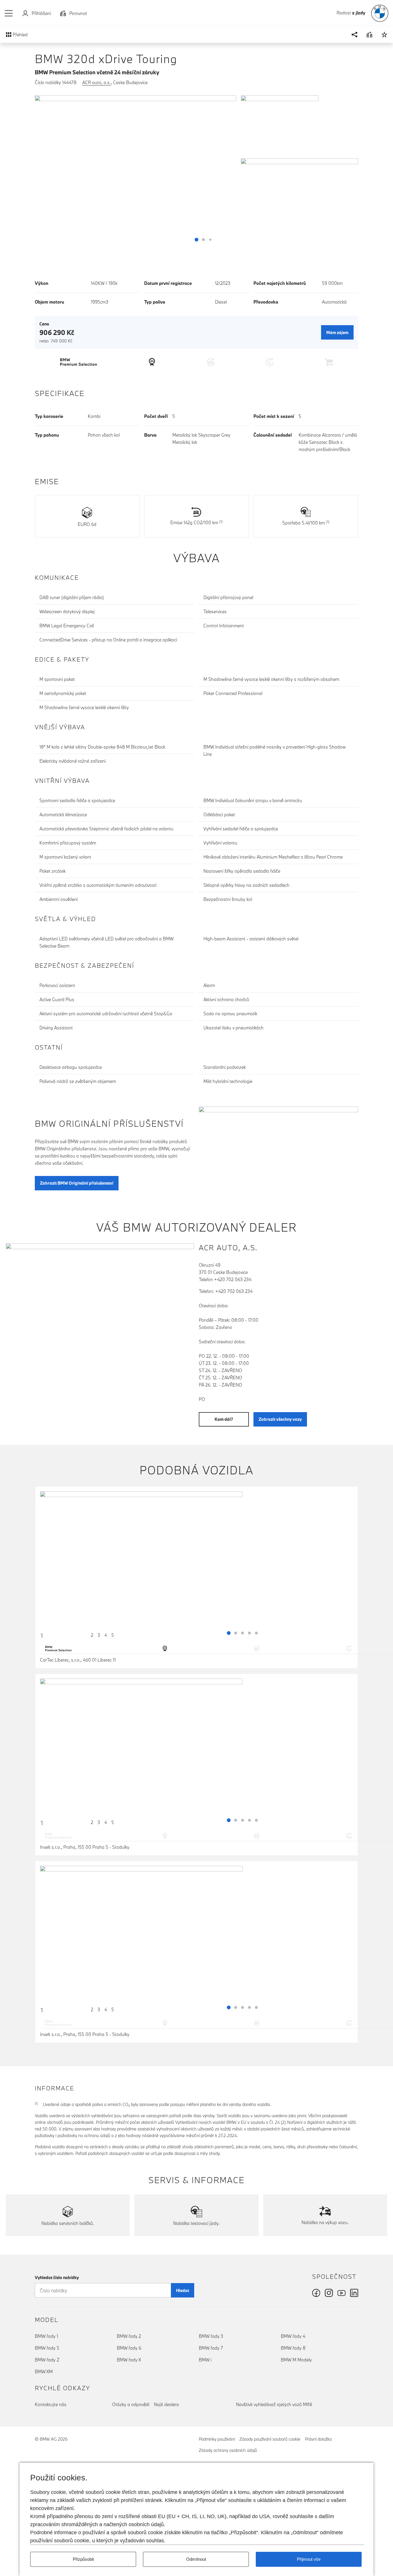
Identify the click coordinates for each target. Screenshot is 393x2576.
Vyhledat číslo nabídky (57, 2277)
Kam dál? (224, 1419)
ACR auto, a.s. (97, 82)
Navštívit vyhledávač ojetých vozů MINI (274, 2404)
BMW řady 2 (129, 2336)
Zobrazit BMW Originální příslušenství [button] (77, 1183)
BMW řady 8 (293, 2348)
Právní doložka (318, 2439)
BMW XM (44, 2372)
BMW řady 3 (211, 2336)
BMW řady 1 (46, 2336)
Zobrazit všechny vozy (280, 1419)
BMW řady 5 (47, 2348)
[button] (9, 13)
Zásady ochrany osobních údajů (228, 2450)
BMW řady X (129, 2360)
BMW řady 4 (293, 2336)
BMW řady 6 (129, 2348)
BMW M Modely (296, 2360)
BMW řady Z (47, 2360)
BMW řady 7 (211, 2348)
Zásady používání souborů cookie (270, 2439)
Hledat (183, 2290)
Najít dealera (166, 2404)
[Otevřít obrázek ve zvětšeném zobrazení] (136, 171)
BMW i (205, 2360)
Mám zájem (337, 333)
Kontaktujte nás (51, 2404)
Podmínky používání (217, 2439)
